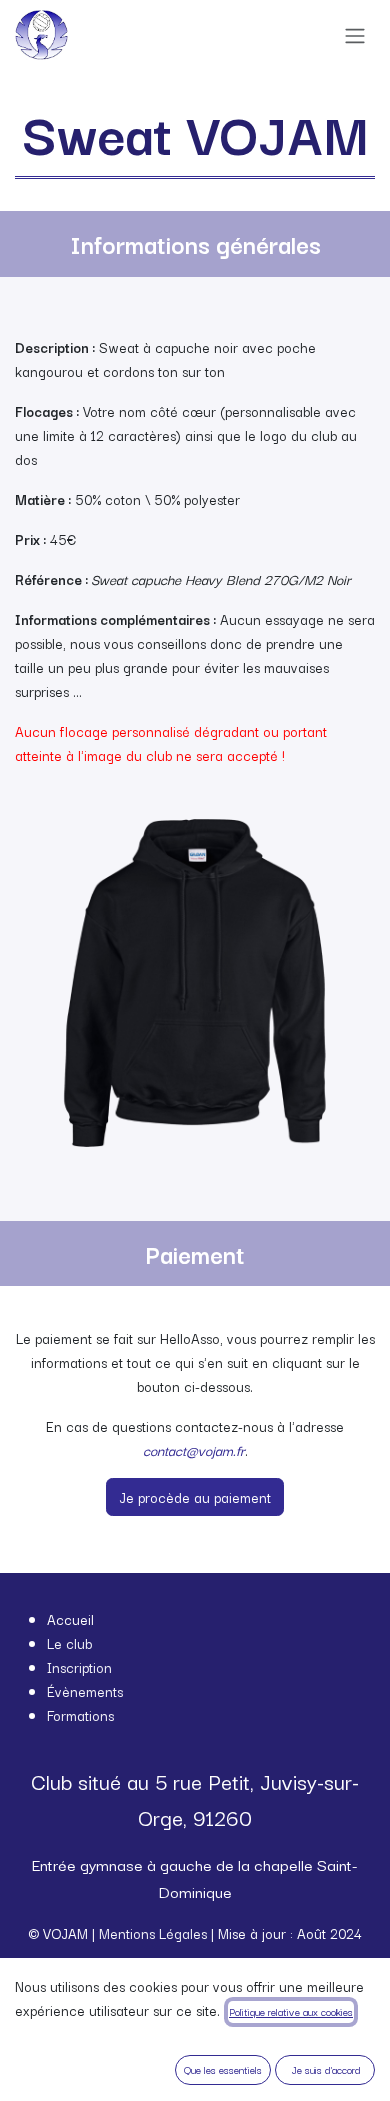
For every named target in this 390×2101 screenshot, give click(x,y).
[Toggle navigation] (355, 35)
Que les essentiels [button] (223, 2069)
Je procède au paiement (195, 1497)
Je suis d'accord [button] (325, 2069)
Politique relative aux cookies (291, 2011)
